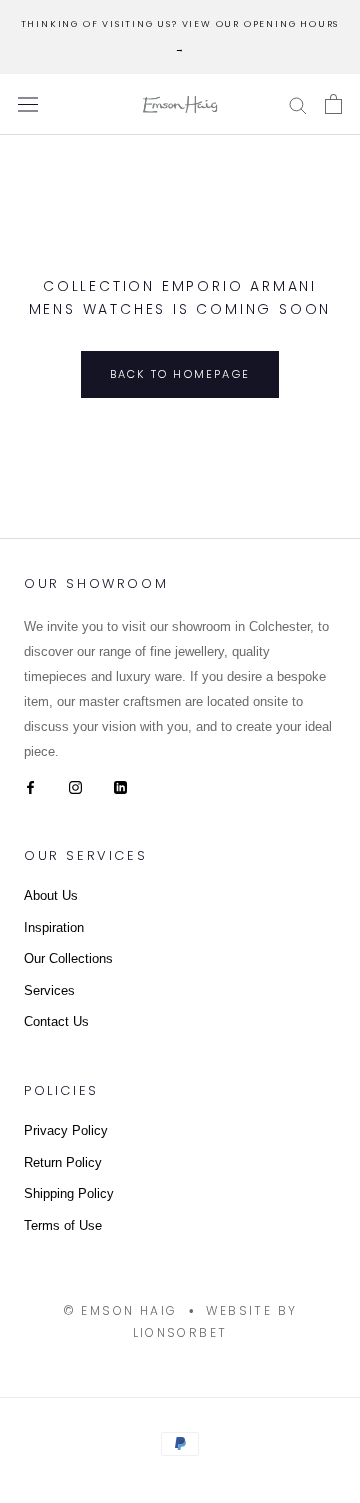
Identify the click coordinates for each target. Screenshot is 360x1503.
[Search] (298, 104)
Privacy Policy (66, 1130)
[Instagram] (75, 785)
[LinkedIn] (120, 785)
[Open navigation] (28, 104)
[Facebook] (30, 785)
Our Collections (68, 958)
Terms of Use (63, 1225)
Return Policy (63, 1162)
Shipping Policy (69, 1193)
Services (49, 990)
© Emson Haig (120, 1310)
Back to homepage (180, 374)
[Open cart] (333, 104)
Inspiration (54, 927)
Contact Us (56, 1021)
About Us (51, 895)
